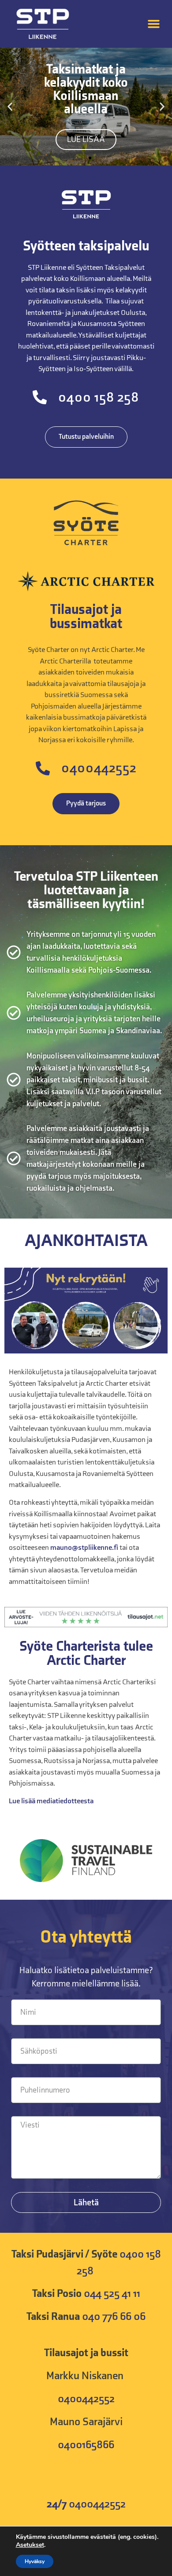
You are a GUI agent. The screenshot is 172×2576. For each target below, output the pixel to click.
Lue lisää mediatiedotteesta (51, 1801)
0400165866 (86, 2445)
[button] (154, 24)
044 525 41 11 (112, 2294)
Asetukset (30, 2545)
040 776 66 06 (114, 2317)
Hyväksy (35, 2561)
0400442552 (86, 2399)
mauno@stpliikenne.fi (84, 1548)
